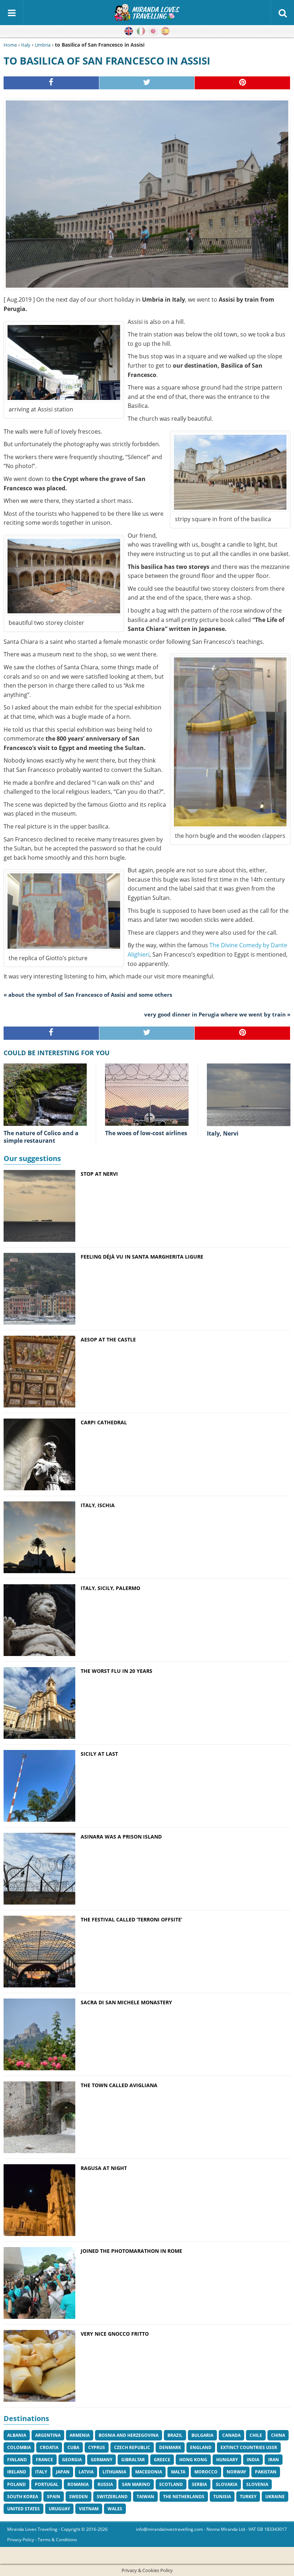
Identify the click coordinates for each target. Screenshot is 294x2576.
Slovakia (227, 2484)
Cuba (73, 2447)
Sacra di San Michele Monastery (126, 2002)
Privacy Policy (21, 2540)
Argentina (48, 2435)
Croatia (49, 2447)
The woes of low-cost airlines (146, 1133)
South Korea (23, 2497)
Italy (26, 45)
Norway (236, 2472)
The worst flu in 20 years (117, 1671)
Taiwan (145, 2497)
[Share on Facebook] (51, 83)
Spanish (165, 31)
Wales (115, 2509)
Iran (274, 2460)
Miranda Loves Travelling (32, 2529)
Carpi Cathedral (104, 1422)
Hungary (227, 2460)
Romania (78, 2484)
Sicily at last (99, 1754)
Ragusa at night (104, 2168)
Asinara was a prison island (121, 1837)
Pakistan (266, 2472)
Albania (17, 2435)
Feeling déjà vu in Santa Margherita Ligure (142, 1257)
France (44, 2460)
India (253, 2460)
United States (23, 2509)
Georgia (72, 2460)
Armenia (80, 2435)
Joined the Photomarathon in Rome (131, 2251)
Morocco (206, 2472)
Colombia (19, 2447)
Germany (101, 2460)
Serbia (199, 2484)
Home (10, 45)
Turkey (248, 2497)
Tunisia (222, 2497)
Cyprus (97, 2447)
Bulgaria (202, 2435)
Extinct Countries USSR (249, 2447)
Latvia (86, 2472)
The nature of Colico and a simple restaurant (41, 1137)
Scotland (171, 2484)
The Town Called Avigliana (119, 2085)
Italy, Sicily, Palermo (110, 1588)
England (201, 2447)
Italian (141, 31)
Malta (178, 2472)
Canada (231, 2435)
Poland (16, 2484)
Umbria (43, 45)
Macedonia (149, 2472)
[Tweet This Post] (147, 83)
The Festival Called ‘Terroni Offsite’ (134, 1919)
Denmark (170, 2447)
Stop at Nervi (99, 1174)
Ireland (17, 2472)
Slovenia (257, 2484)
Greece (162, 2460)
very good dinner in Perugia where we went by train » (217, 1014)
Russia (105, 2484)
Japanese (153, 31)
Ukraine (275, 2497)
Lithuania (114, 2472)
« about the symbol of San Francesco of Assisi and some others (88, 995)
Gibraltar (133, 2460)
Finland (17, 2460)
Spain (54, 2497)
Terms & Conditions (57, 2540)
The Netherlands (184, 2497)
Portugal (47, 2484)
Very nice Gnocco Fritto (115, 2334)
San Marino (136, 2484)
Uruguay (59, 2509)
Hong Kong (193, 2460)
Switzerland (112, 2497)
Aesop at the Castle (108, 1339)
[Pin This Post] (243, 83)
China (278, 2435)
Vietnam (89, 2509)
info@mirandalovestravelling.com (169, 2529)
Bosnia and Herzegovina (129, 2435)
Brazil (175, 2435)
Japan (63, 2472)
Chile (256, 2435)
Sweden (79, 2497)
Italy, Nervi (223, 1133)
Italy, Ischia (98, 1505)
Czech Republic (132, 2447)
